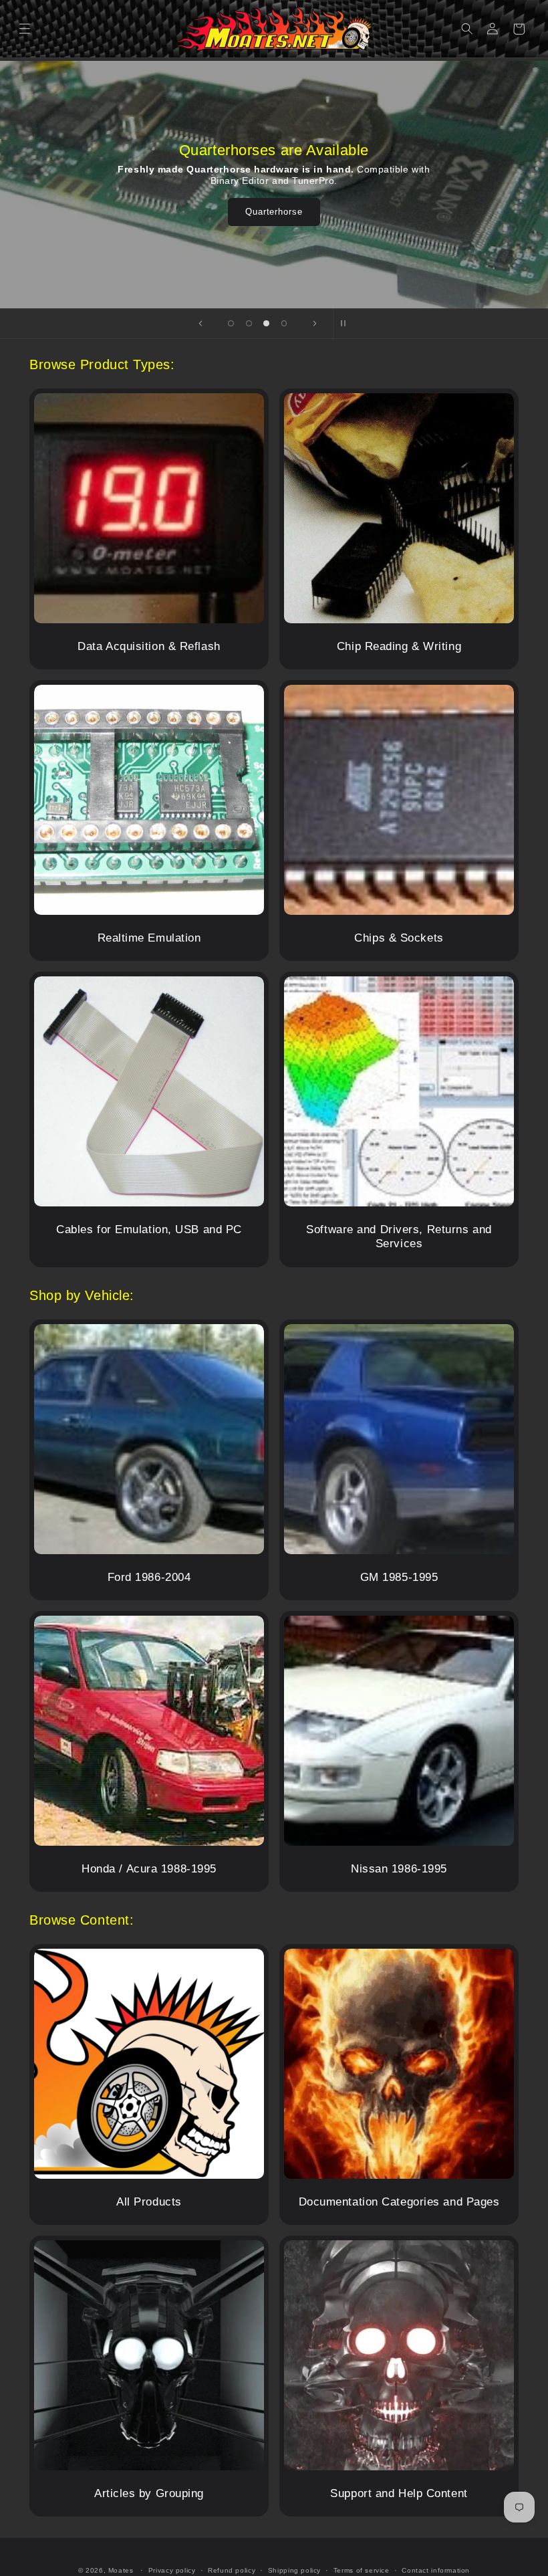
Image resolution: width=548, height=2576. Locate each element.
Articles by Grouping (149, 2493)
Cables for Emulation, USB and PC (149, 1229)
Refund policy (232, 2570)
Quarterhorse (274, 212)
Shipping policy (294, 2570)
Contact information (436, 2570)
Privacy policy (172, 2570)
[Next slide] (315, 324)
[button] (25, 29)
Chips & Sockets (399, 938)
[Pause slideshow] (348, 324)
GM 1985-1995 (399, 1577)
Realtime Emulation (149, 938)
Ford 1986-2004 (149, 1577)
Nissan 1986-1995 (399, 1869)
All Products (149, 2202)
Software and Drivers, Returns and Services (399, 1237)
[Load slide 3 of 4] (266, 323)
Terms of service (362, 2570)
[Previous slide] (200, 324)
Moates (121, 2570)
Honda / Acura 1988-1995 (149, 1869)
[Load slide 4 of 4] (284, 323)
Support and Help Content (399, 2493)
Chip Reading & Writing (399, 646)
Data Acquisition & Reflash (149, 646)
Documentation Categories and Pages (399, 2202)
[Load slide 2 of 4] (249, 323)
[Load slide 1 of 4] (231, 323)
